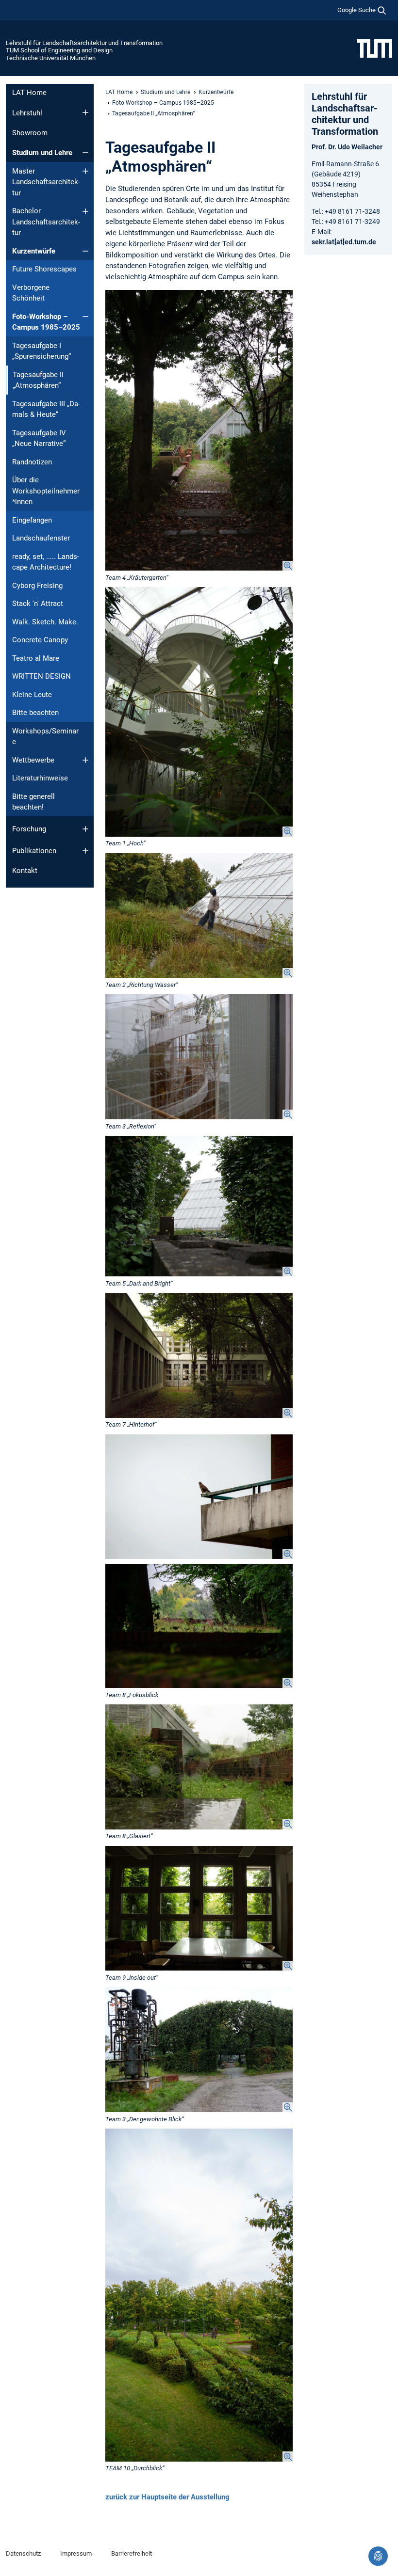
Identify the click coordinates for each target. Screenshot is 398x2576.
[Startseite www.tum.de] (374, 48)
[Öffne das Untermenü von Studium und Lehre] (85, 153)
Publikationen (34, 851)
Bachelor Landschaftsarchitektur (46, 222)
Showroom (30, 133)
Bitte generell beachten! (33, 802)
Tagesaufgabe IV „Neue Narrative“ (39, 438)
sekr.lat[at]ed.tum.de (344, 242)
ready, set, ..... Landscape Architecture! (46, 562)
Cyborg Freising (37, 586)
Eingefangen (32, 520)
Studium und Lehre (42, 153)
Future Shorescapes (44, 269)
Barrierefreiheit (132, 2553)
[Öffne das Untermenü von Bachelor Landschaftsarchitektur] (85, 211)
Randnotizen (32, 462)
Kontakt (25, 871)
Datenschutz (23, 2553)
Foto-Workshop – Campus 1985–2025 (46, 322)
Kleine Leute (32, 695)
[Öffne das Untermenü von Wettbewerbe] (85, 760)
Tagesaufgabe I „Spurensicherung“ (41, 351)
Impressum (76, 2553)
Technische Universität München (51, 58)
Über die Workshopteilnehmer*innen (46, 491)
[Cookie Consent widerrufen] (378, 2556)
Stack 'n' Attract (38, 604)
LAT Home (29, 93)
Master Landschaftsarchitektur (46, 182)
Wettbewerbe (33, 760)
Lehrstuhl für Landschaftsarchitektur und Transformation (84, 43)
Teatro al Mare (36, 658)
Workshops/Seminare (45, 737)
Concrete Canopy (40, 640)
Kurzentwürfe (34, 251)
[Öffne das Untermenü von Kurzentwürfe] (85, 251)
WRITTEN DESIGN (41, 676)
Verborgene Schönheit (31, 293)
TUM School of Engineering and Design (59, 50)
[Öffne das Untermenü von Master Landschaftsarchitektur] (85, 171)
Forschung (29, 829)
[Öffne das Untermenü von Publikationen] (85, 851)
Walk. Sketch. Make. (45, 622)
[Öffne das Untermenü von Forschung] (85, 829)
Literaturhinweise (40, 778)
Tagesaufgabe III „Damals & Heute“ (46, 409)
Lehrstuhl (27, 113)
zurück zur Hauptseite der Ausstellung (167, 2497)
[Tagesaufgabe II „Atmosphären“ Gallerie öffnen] (199, 430)
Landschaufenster (41, 538)
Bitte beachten (35, 713)
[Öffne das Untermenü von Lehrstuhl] (85, 112)
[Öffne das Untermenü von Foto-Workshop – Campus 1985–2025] (85, 317)
